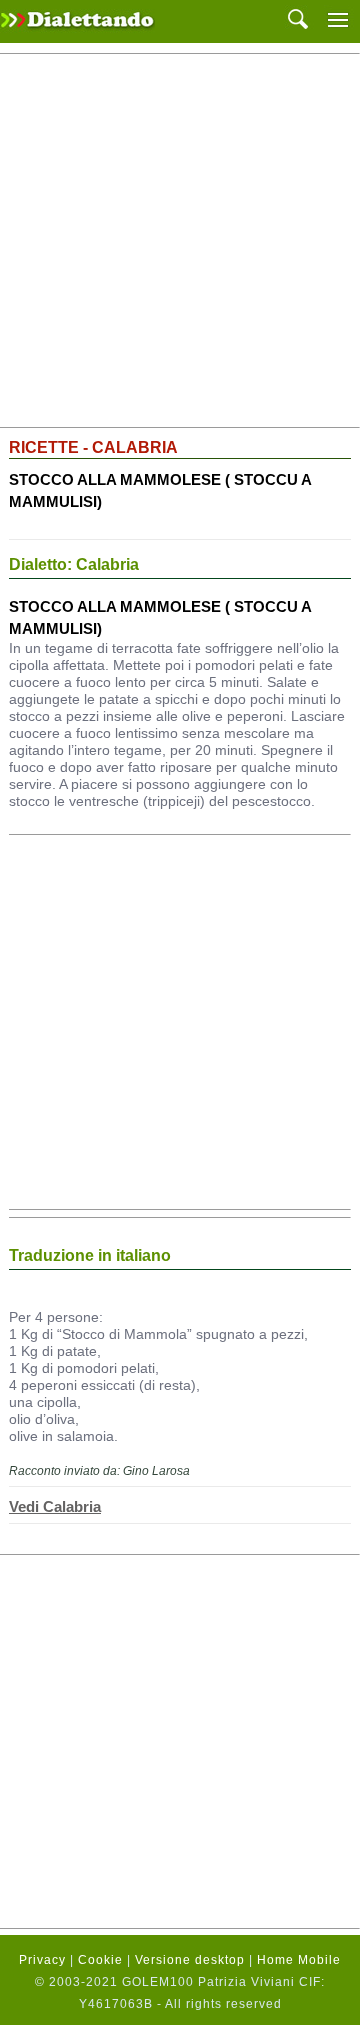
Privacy (42, 1960)
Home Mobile (299, 1960)
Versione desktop (190, 1960)
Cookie (100, 1960)
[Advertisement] (180, 241)
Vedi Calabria (55, 1506)
